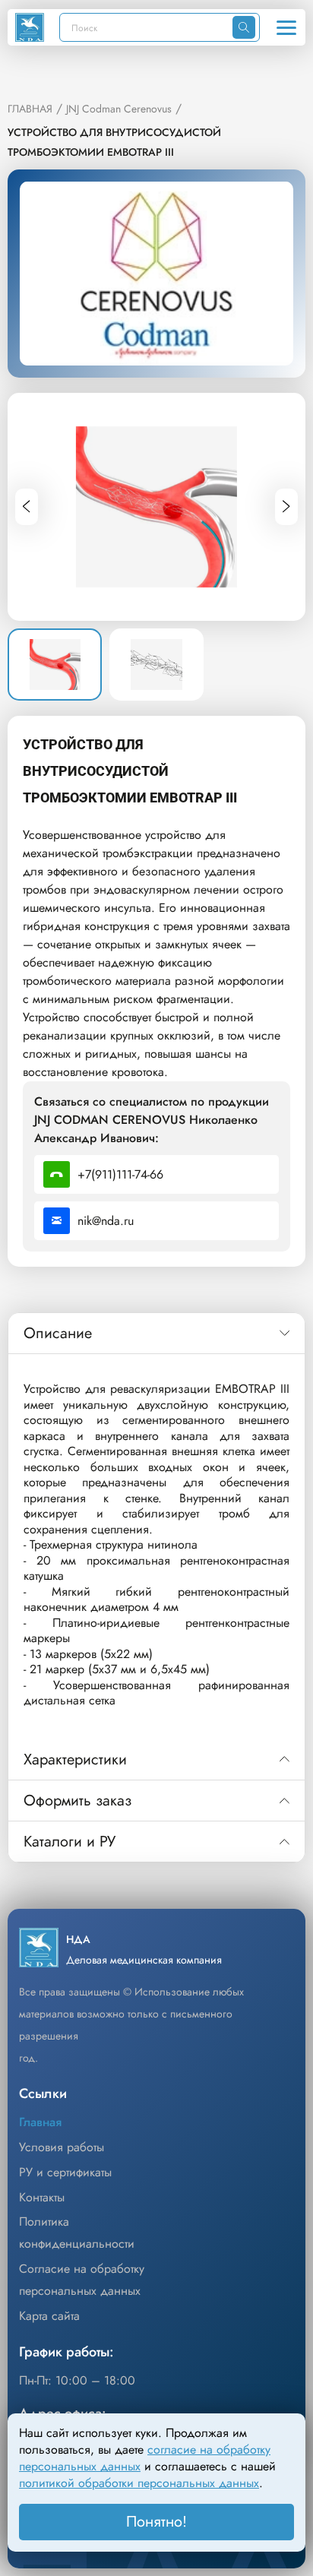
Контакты (42, 2197)
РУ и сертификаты (65, 2172)
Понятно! (156, 2522)
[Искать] (244, 27)
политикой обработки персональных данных (139, 2483)
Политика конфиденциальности (77, 2233)
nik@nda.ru (106, 1221)
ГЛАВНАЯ (30, 109)
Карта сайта (49, 2316)
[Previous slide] (27, 507)
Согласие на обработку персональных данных (82, 2280)
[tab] (156, 1334)
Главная (40, 2122)
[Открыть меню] (286, 27)
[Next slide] (286, 507)
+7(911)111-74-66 (120, 1174)
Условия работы (62, 2147)
